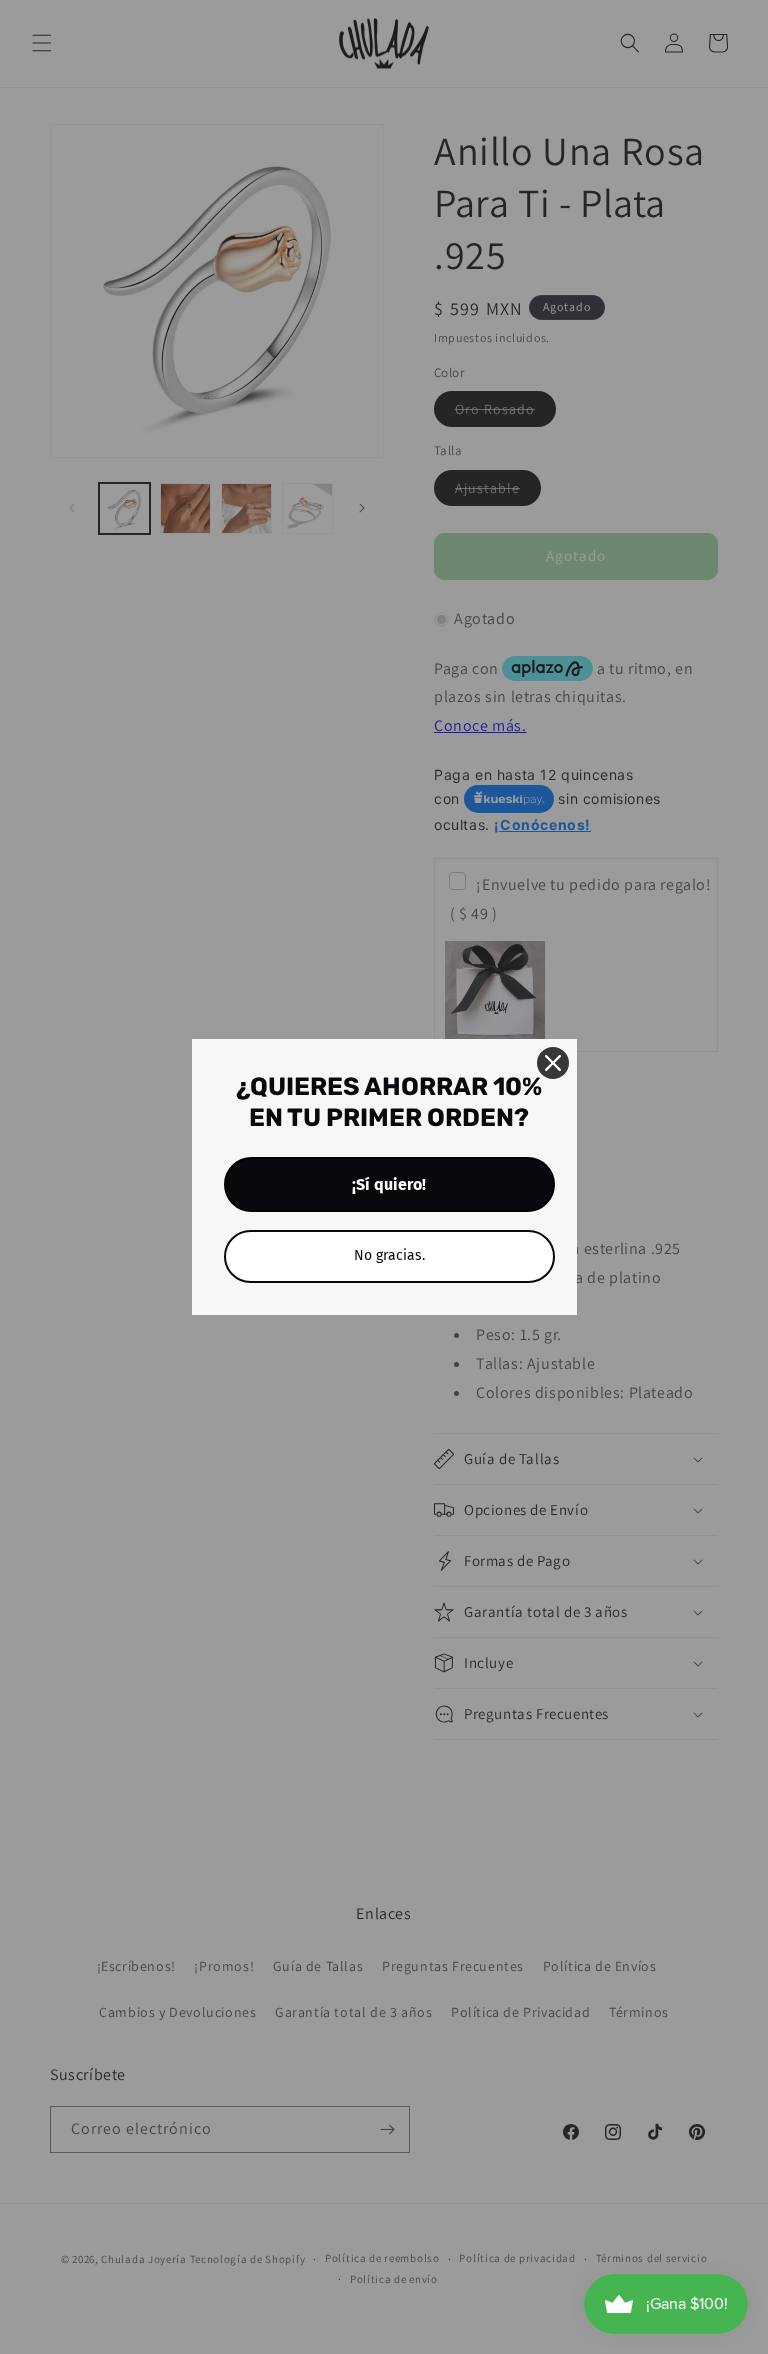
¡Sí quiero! (389, 1184)
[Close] (553, 1063)
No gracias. (389, 1255)
